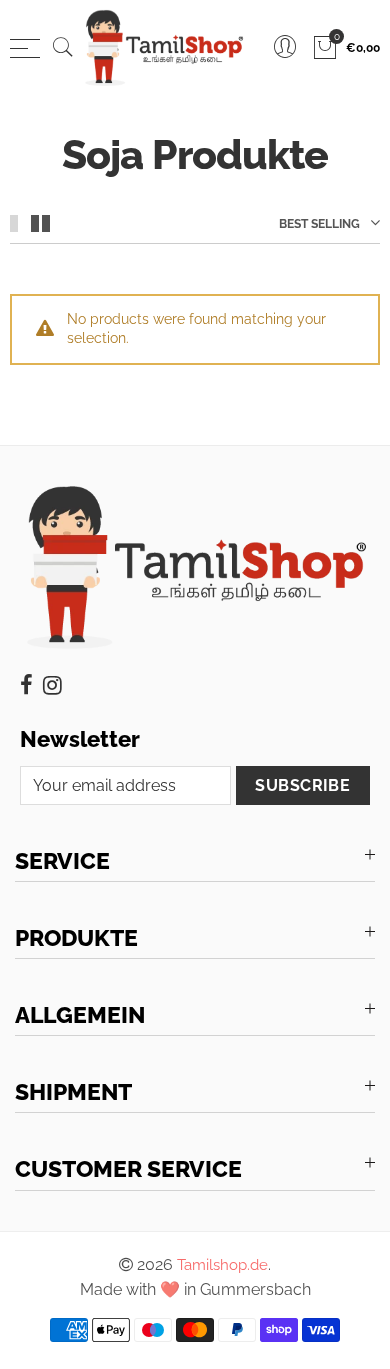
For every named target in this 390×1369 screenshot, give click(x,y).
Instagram (52, 685)
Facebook (26, 685)
